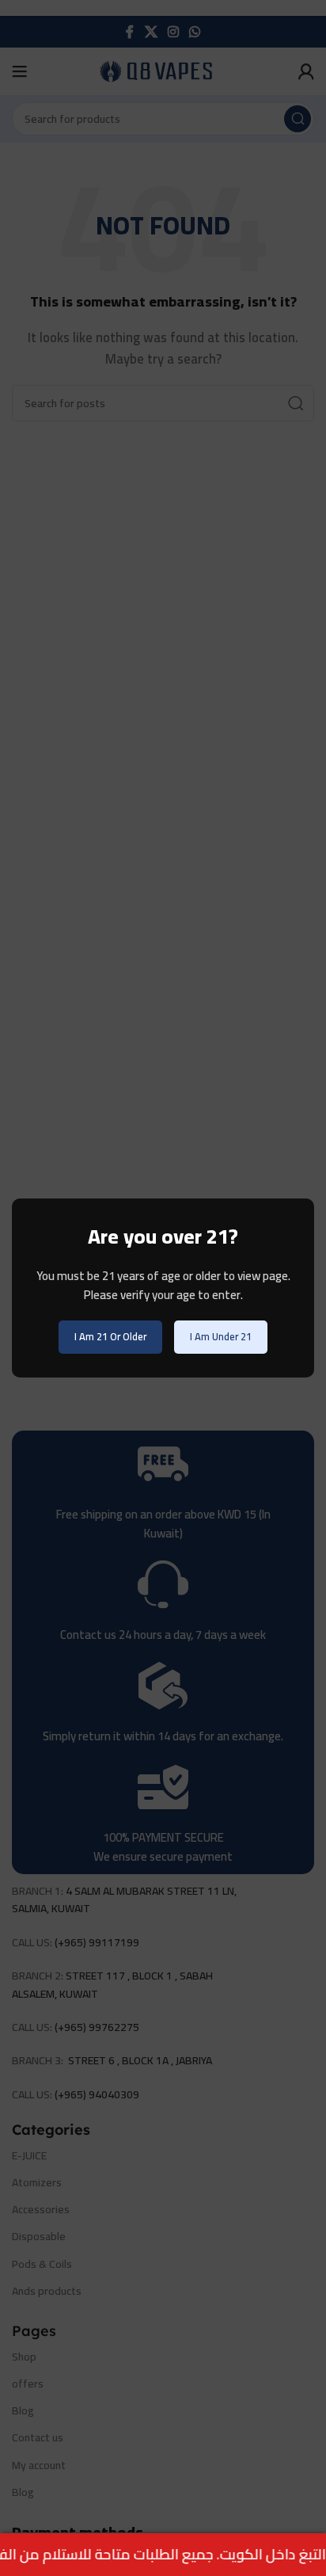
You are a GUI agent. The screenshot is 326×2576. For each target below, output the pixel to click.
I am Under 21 (221, 1336)
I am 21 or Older (110, 1336)
